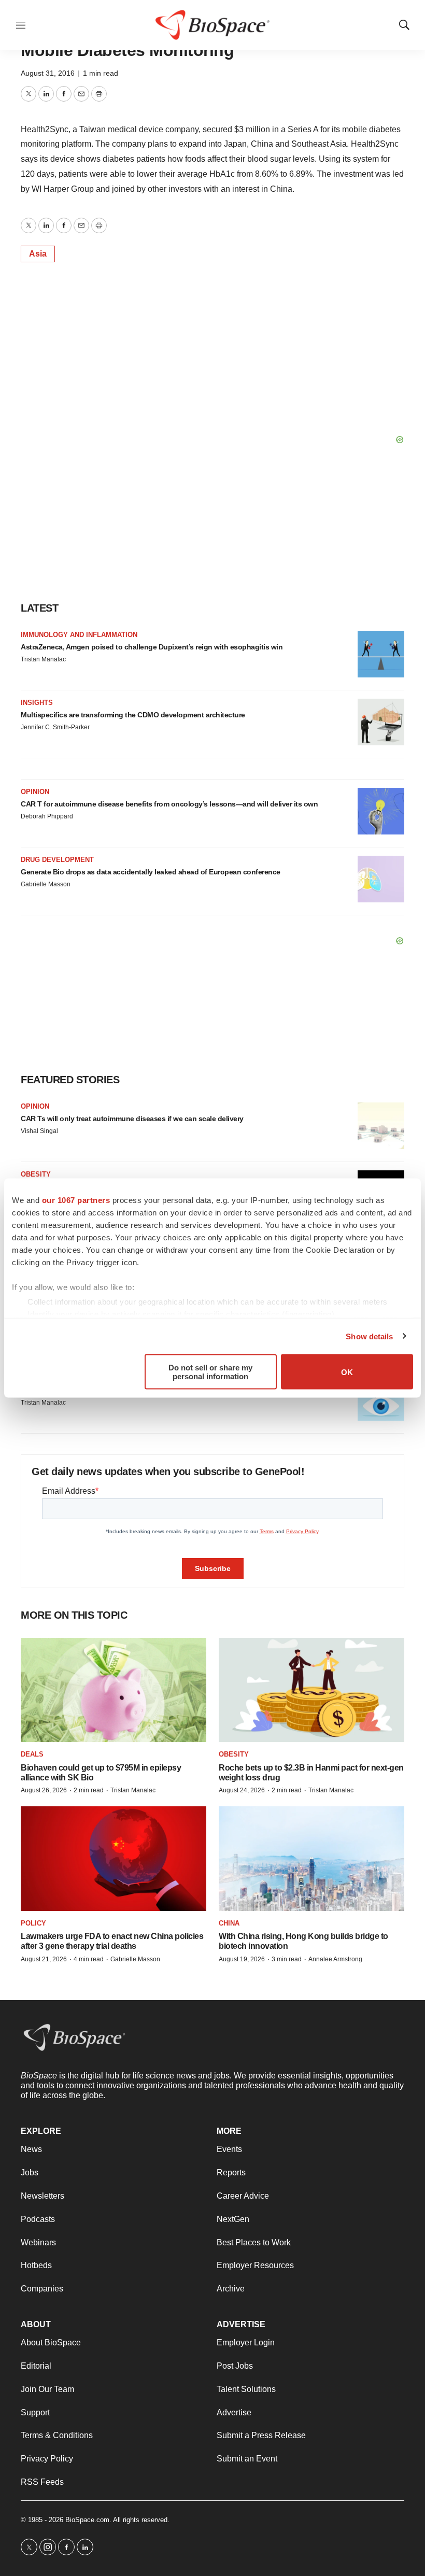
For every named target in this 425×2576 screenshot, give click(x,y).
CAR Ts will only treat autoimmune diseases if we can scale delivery (132, 1119)
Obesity (36, 1174)
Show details (369, 1336)
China (229, 1923)
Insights (37, 703)
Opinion (35, 792)
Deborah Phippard (47, 816)
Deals (32, 1754)
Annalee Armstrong (335, 1959)
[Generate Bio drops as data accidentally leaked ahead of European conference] (381, 879)
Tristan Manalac (43, 659)
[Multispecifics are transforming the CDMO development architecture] (381, 722)
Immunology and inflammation (79, 635)
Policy (33, 1923)
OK (347, 1372)
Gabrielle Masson (46, 884)
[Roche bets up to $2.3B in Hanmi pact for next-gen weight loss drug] (311, 1690)
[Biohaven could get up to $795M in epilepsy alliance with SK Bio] (114, 1690)
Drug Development (57, 860)
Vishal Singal (39, 1131)
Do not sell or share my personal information (210, 1372)
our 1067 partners (76, 1200)
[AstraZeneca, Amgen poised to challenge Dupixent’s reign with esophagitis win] (381, 654)
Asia (38, 254)
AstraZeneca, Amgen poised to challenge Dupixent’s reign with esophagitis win (152, 647)
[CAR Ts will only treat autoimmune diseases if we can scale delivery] (381, 1126)
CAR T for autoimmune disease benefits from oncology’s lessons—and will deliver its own (169, 804)
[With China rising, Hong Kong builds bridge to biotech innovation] (311, 1858)
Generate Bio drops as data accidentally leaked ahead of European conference (151, 872)
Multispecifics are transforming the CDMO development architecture (133, 715)
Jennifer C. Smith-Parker (55, 727)
